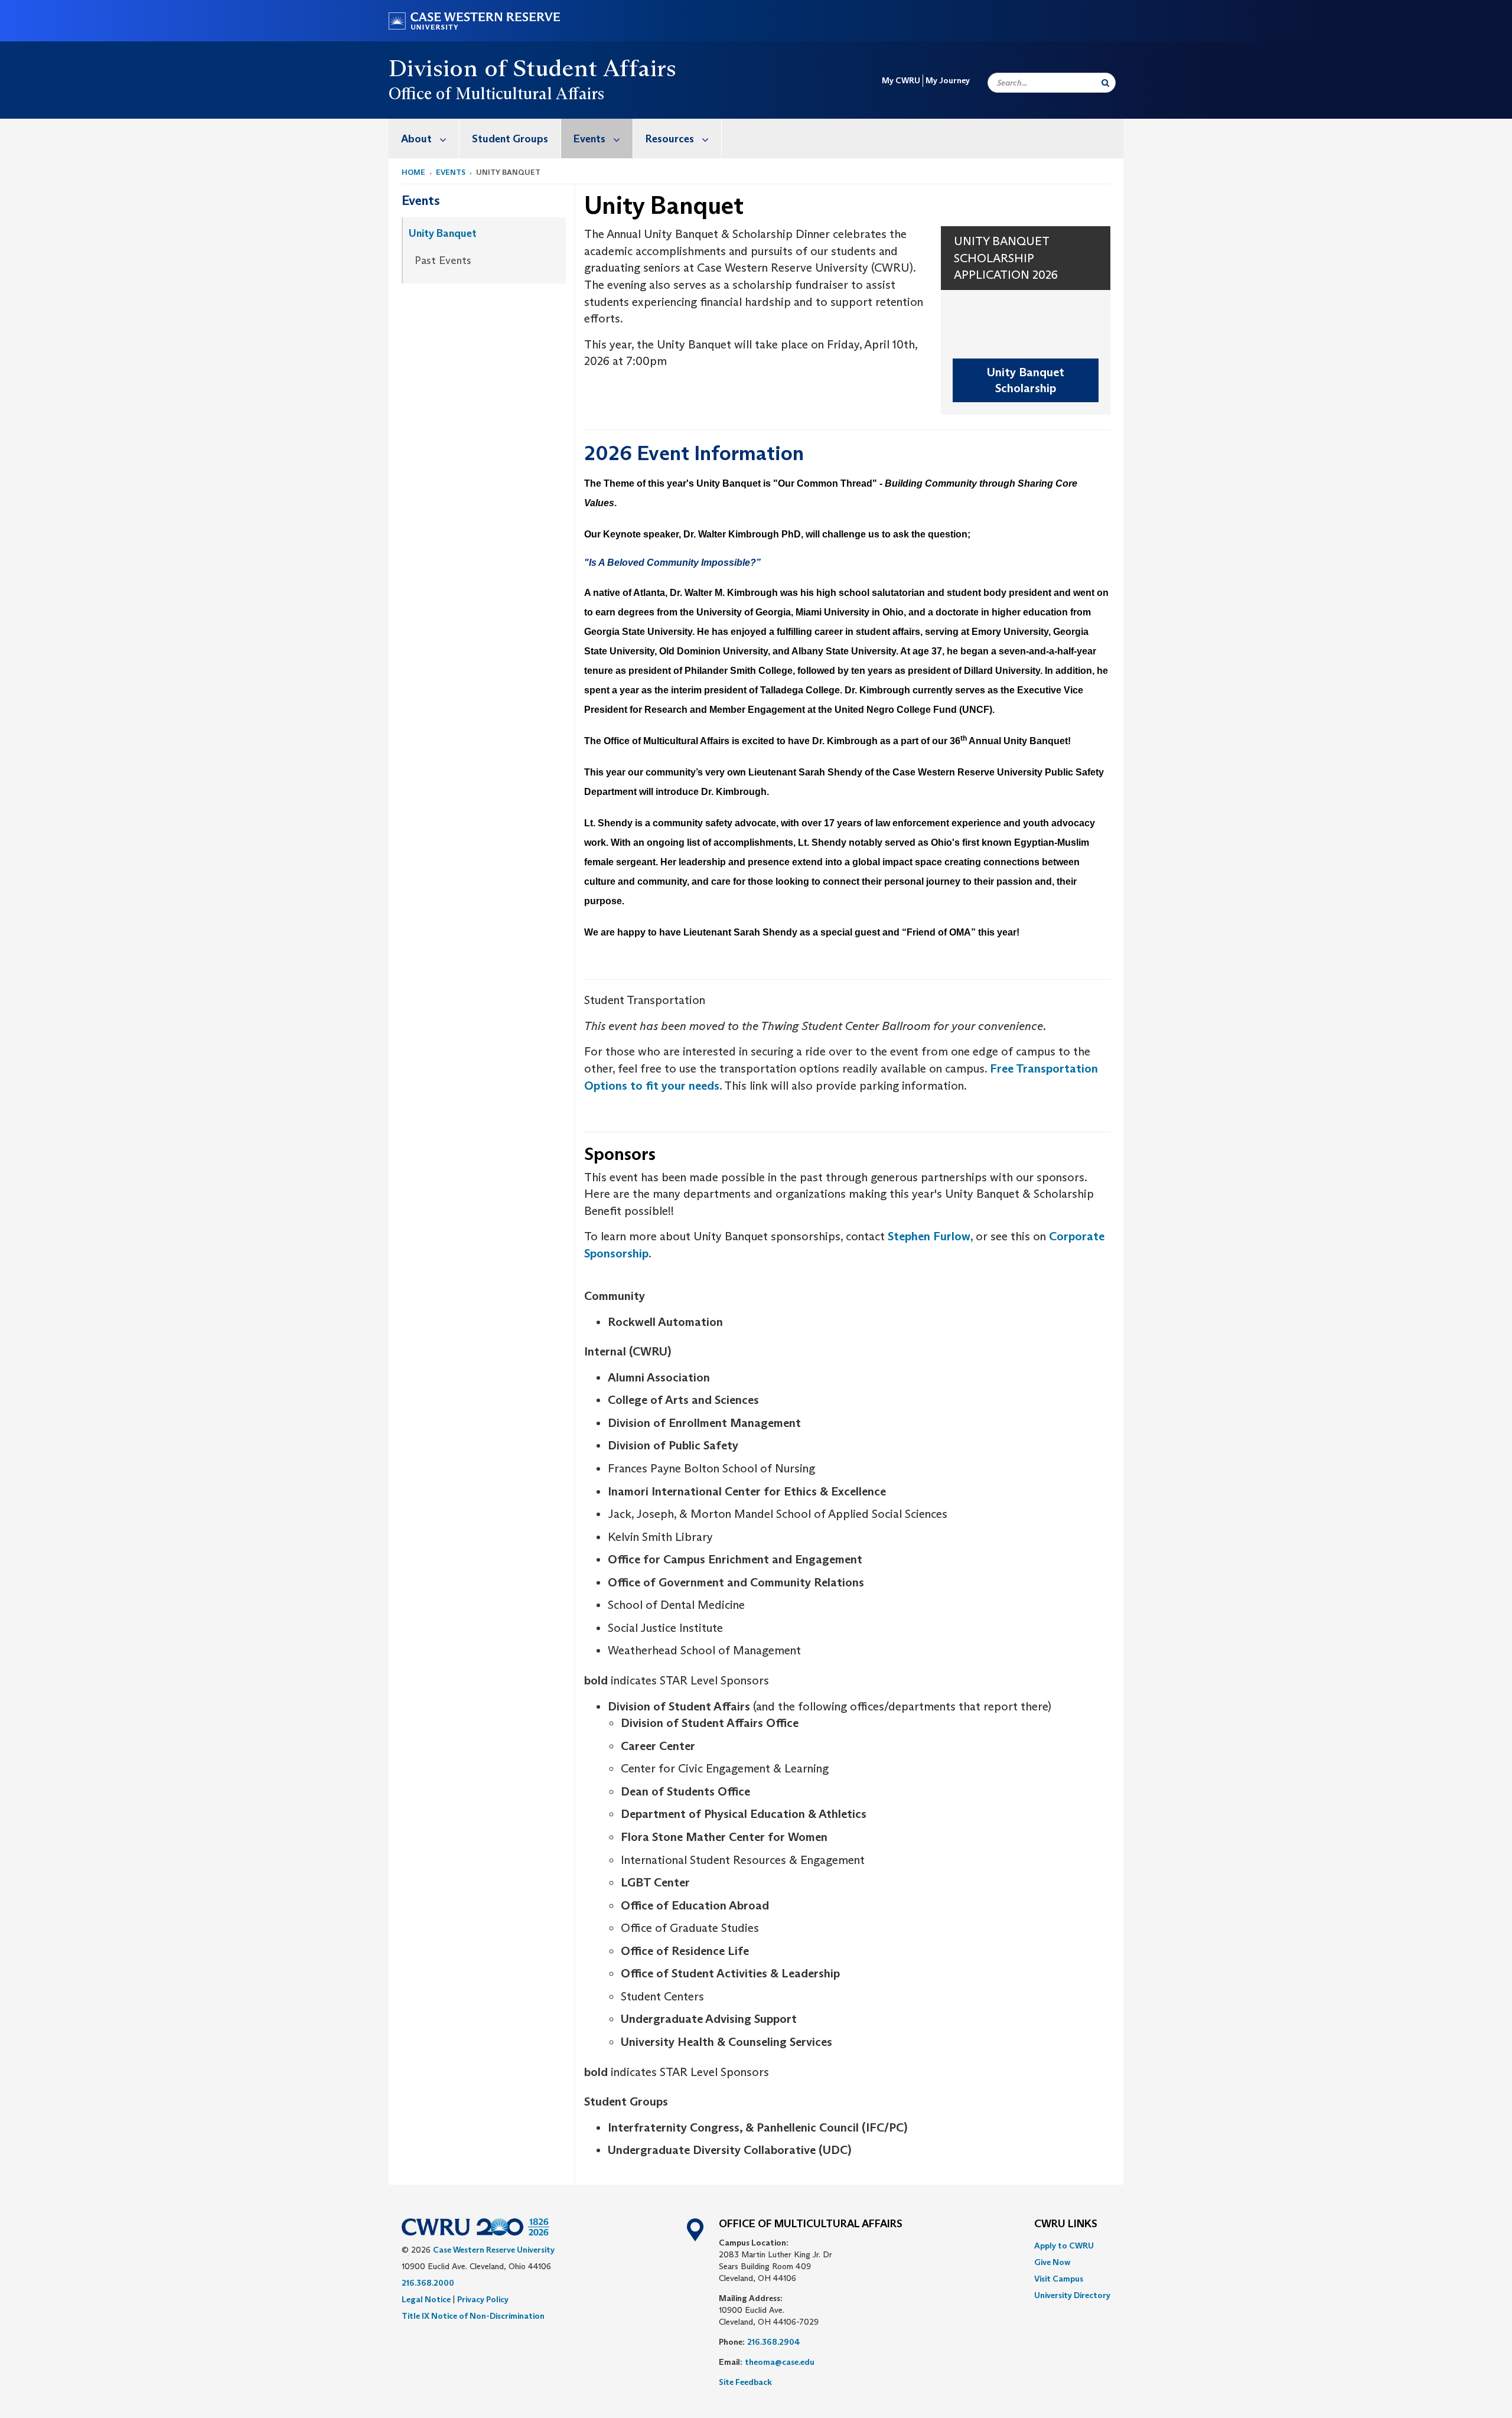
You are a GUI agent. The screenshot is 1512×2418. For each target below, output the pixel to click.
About (416, 139)
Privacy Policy (483, 2299)
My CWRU (901, 80)
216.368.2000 (428, 2283)
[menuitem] (424, 139)
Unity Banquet (443, 233)
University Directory (1072, 2295)
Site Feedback (745, 2382)
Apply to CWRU (1064, 2246)
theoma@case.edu (780, 2362)
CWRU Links (1066, 2224)
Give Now (1052, 2262)
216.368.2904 (774, 2342)
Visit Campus (1059, 2279)
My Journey (948, 80)
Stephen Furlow (929, 1236)
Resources (670, 139)
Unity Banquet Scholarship (1026, 380)
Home (413, 172)
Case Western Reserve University (494, 2250)
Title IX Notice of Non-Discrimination (473, 2316)
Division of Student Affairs (533, 68)
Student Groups (510, 139)
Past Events (443, 260)
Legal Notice (426, 2299)
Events (589, 139)
